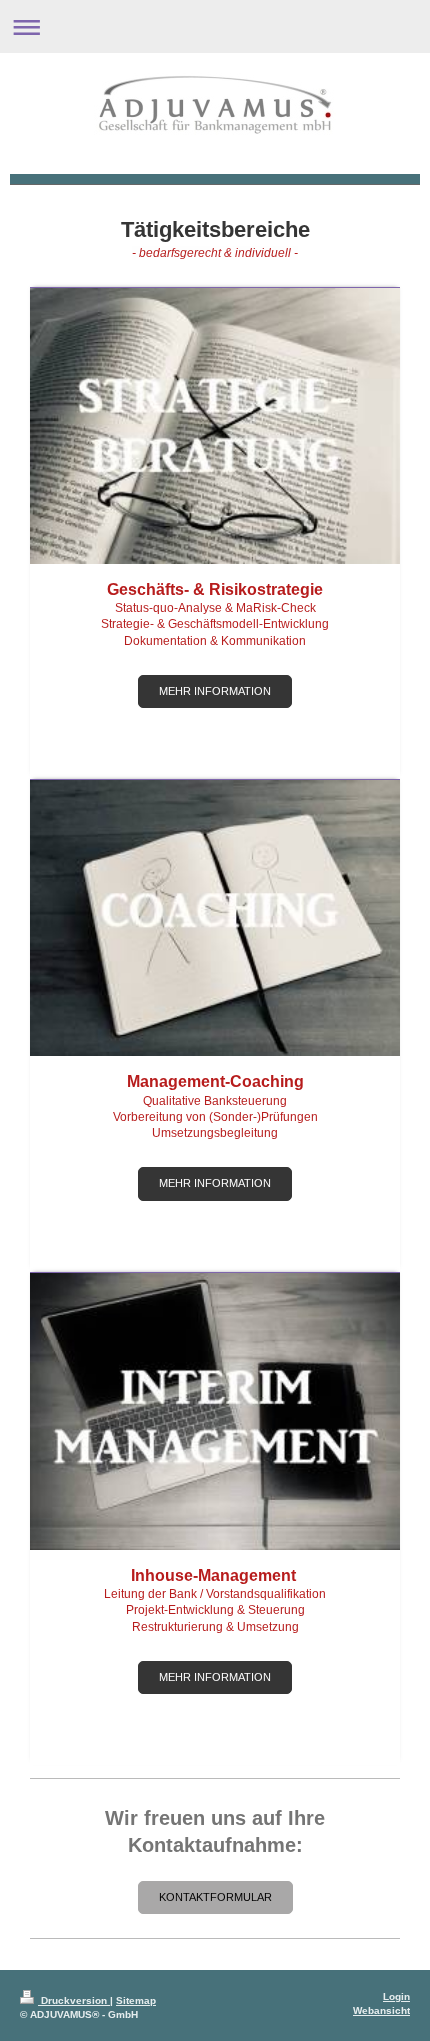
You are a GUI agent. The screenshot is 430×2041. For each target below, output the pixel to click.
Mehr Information (215, 691)
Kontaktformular (215, 1897)
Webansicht (381, 2010)
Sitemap (136, 2000)
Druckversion (74, 2000)
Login (396, 1996)
